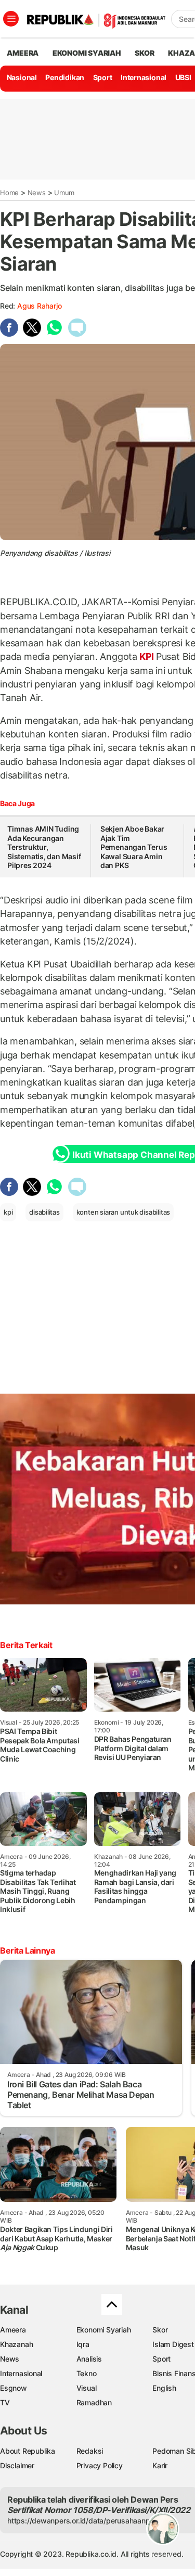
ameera (23, 53)
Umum (64, 193)
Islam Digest (173, 2344)
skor (144, 53)
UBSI (183, 77)
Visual (87, 2388)
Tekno (87, 2373)
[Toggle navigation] (11, 19)
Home (9, 193)
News (37, 193)
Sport (103, 77)
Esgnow (14, 2388)
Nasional (22, 77)
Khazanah (16, 2344)
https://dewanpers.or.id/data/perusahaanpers (84, 2521)
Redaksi (90, 2451)
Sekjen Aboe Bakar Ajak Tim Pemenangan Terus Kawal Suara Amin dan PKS (134, 847)
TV (5, 2402)
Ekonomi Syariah (87, 53)
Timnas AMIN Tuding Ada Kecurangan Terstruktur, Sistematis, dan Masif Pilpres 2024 (44, 847)
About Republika (28, 2451)
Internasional (144, 77)
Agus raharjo (39, 306)
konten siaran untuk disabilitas (123, 1212)
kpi (8, 1212)
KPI (147, 656)
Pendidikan (65, 77)
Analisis (89, 2359)
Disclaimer (17, 2465)
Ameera (13, 2330)
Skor (160, 2330)
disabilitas (44, 1212)
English (164, 2388)
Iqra (83, 2344)
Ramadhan (94, 2402)
